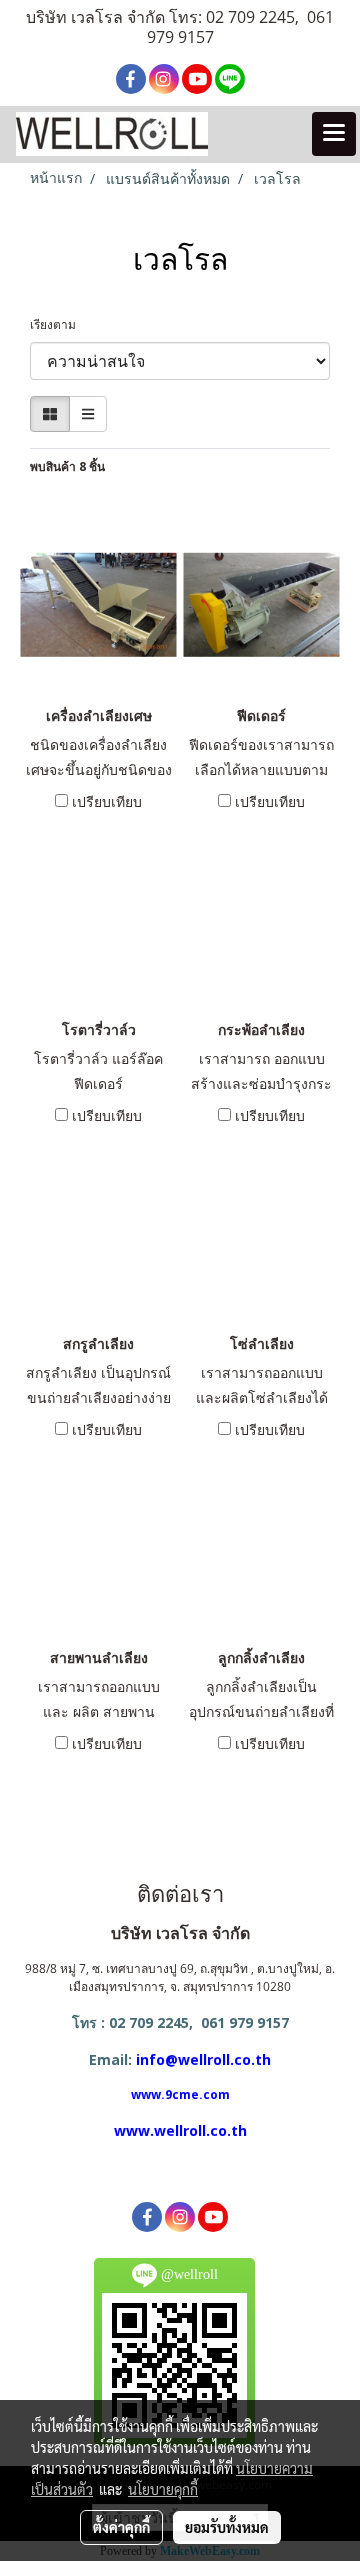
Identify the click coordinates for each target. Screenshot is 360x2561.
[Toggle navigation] (334, 134)
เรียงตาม (57, 324)
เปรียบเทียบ (107, 801)
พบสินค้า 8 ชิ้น (67, 466)
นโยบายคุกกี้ (163, 2489)
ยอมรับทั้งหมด (227, 2527)
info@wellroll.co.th (203, 2059)
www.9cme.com (180, 2094)
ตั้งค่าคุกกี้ (121, 2527)
